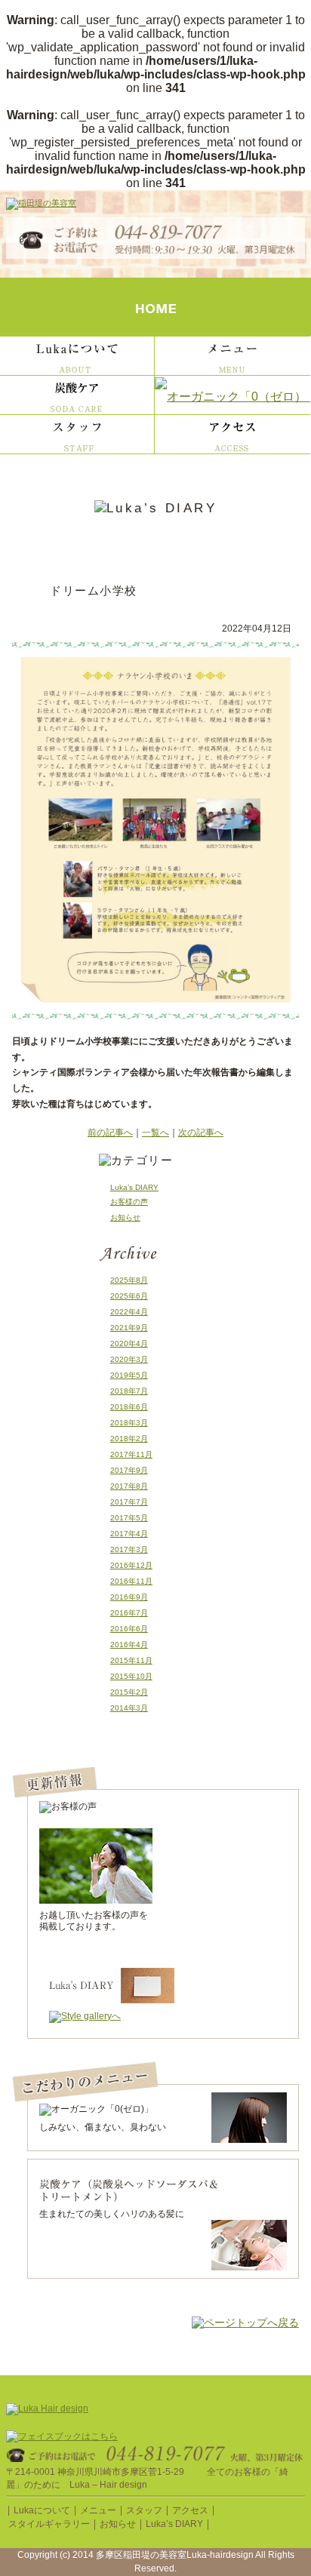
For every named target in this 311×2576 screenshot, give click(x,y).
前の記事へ (110, 1133)
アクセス (190, 2510)
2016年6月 (129, 1629)
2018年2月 (129, 1439)
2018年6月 (129, 1407)
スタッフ (144, 2510)
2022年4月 (129, 1312)
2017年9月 (129, 1470)
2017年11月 (131, 1454)
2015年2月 (129, 1692)
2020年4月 (129, 1343)
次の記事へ (201, 1133)
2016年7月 (129, 1613)
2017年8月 (129, 1486)
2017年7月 (129, 1502)
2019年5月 (129, 1375)
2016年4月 (129, 1645)
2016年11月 (131, 1581)
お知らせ (125, 1217)
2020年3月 (129, 1359)
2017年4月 (129, 1534)
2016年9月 (129, 1597)
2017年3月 (129, 1549)
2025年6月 (129, 1296)
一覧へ (155, 1133)
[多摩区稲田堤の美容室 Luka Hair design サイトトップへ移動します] (41, 205)
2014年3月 (129, 1708)
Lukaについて (42, 2510)
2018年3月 (129, 1423)
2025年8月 (129, 1280)
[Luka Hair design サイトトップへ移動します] (47, 2410)
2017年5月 (129, 1518)
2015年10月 (131, 1676)
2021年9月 (129, 1328)
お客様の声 (129, 1202)
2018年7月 (129, 1391)
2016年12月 (131, 1565)
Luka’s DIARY (134, 1187)
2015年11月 (131, 1660)
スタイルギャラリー (49, 2524)
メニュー (98, 2510)
